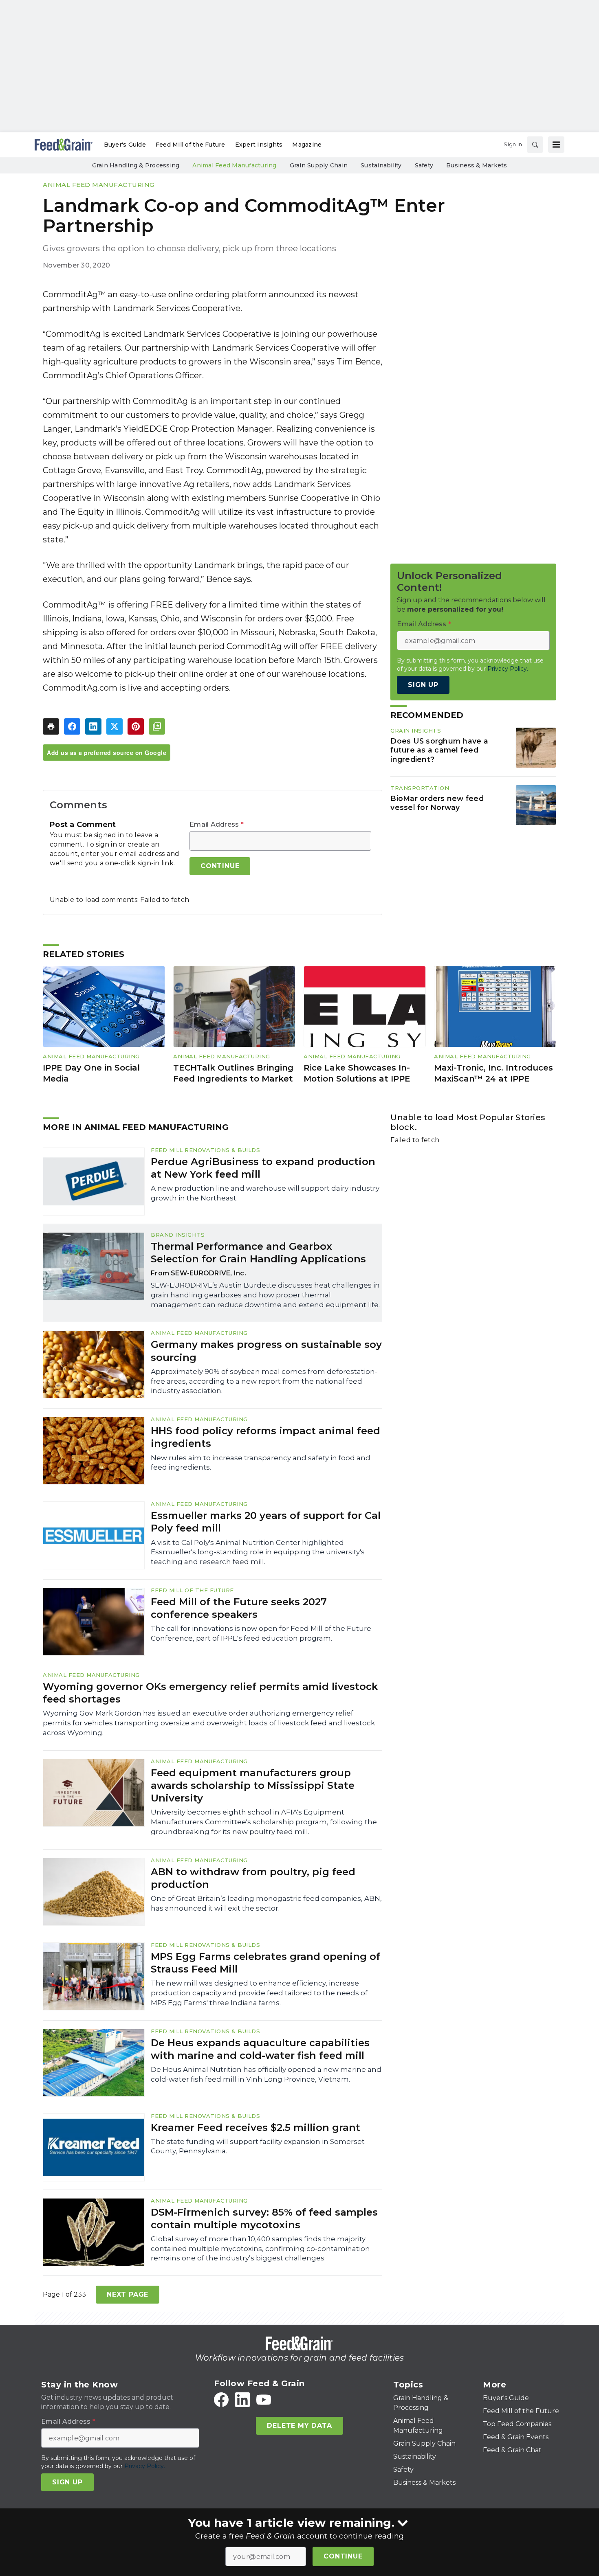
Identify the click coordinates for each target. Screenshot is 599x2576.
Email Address (217, 825)
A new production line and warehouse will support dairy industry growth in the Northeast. (265, 1193)
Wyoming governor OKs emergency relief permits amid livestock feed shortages (210, 1693)
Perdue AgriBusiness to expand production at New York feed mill (263, 1168)
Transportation (420, 788)
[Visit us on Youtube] (264, 2400)
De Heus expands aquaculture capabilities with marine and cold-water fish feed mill (260, 2049)
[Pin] (136, 726)
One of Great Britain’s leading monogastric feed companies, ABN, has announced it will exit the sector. (266, 1903)
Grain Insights (416, 731)
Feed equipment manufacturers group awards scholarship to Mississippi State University (253, 1785)
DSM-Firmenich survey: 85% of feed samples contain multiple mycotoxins (264, 2218)
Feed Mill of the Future (192, 1590)
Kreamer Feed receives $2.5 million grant (255, 2127)
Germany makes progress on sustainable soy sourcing (266, 1351)
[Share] (72, 726)
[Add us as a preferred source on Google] (157, 726)
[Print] (51, 726)
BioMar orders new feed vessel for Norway (437, 803)
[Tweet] (115, 726)
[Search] (535, 145)
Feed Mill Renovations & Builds (205, 1150)
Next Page (128, 2294)
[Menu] (556, 145)
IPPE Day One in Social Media (91, 1073)
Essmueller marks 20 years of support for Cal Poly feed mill (266, 1522)
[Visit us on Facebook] (221, 2400)
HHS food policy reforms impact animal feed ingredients (265, 1437)
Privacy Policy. (508, 669)
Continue (343, 2556)
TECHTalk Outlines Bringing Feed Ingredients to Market (233, 1073)
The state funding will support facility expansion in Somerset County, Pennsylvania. (258, 2146)
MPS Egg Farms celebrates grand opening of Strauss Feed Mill (265, 1963)
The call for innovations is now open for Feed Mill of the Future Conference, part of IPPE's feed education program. (261, 1633)
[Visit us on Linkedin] (242, 2400)
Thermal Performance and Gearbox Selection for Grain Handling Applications (258, 1253)
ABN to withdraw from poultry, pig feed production (253, 1878)
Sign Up (423, 685)
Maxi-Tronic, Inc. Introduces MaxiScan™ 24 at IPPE (493, 1073)
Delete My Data (299, 2426)
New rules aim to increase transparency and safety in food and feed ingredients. (261, 1463)
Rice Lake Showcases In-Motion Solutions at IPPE (357, 1073)
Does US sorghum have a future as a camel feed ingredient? (439, 750)
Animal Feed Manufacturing (99, 185)
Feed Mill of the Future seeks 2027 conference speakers (239, 1608)
